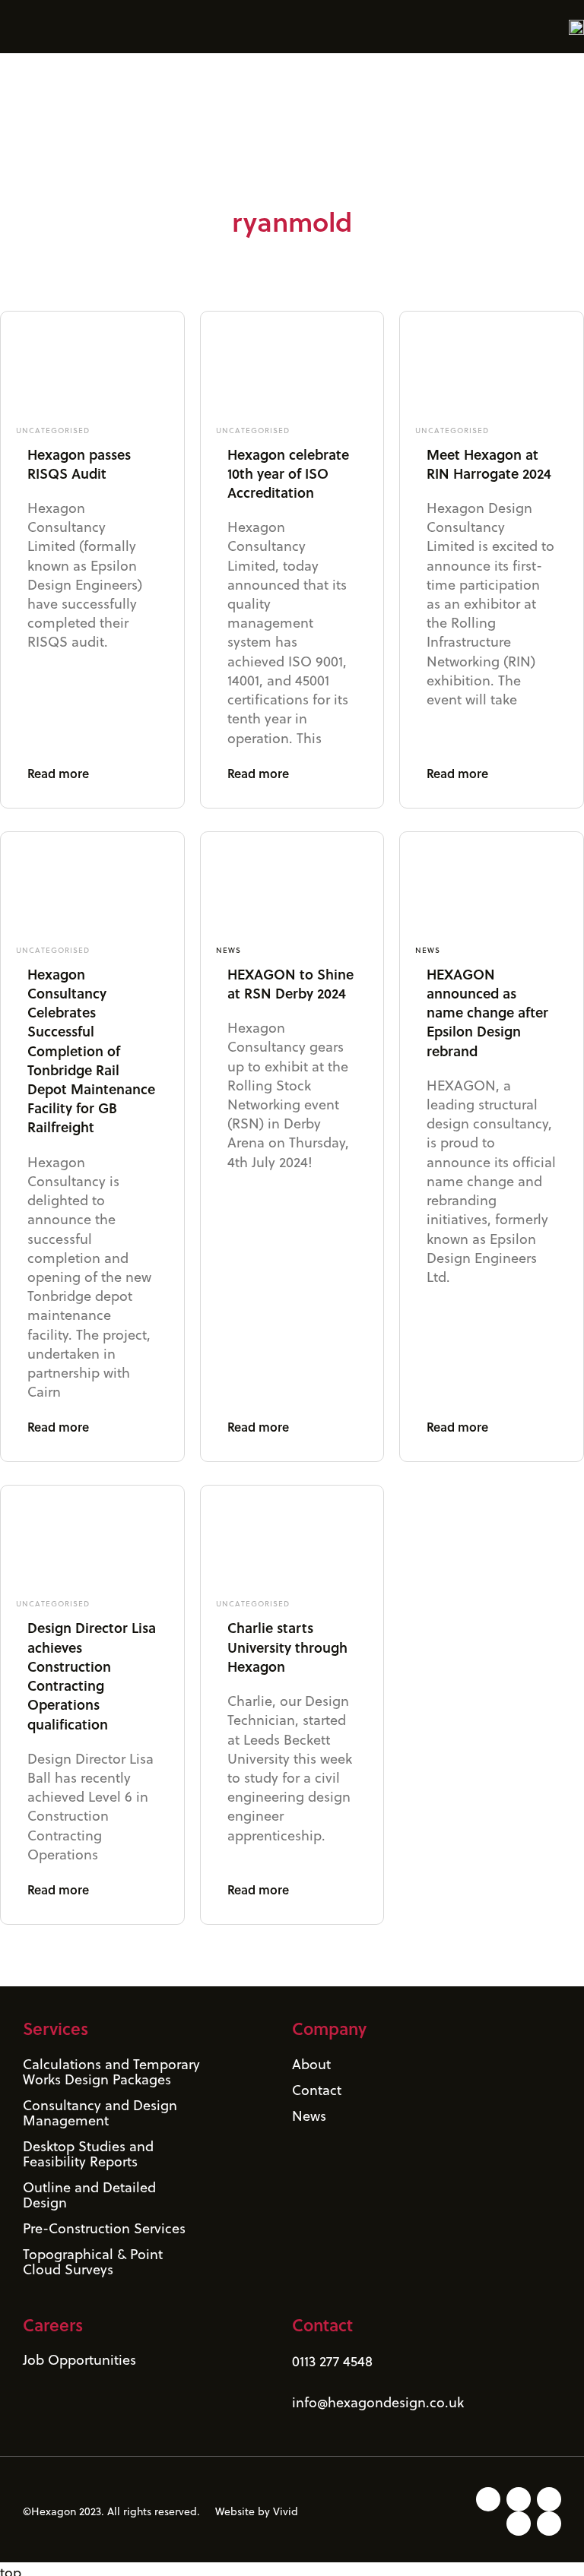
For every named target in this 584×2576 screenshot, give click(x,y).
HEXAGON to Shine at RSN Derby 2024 (290, 984)
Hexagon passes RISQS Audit (79, 464)
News (229, 950)
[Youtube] (549, 2499)
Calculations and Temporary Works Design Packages (111, 2072)
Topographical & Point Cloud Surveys (93, 2262)
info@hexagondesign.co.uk (378, 2402)
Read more (58, 773)
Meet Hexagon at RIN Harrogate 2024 (489, 464)
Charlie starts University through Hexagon (287, 1647)
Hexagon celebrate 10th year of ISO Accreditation (288, 473)
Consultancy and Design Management (100, 2113)
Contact (317, 2090)
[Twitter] (519, 2524)
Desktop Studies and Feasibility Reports (88, 2154)
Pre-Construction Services (104, 2228)
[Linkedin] (488, 2499)
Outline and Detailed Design (89, 2195)
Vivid (286, 2511)
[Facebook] (549, 2524)
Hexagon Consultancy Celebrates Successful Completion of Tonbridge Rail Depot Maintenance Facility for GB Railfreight (91, 1051)
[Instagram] (519, 2499)
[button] (11, 26)
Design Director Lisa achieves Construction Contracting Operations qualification (92, 1676)
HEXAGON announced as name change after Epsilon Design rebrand (487, 1013)
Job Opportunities (79, 2360)
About (311, 2064)
